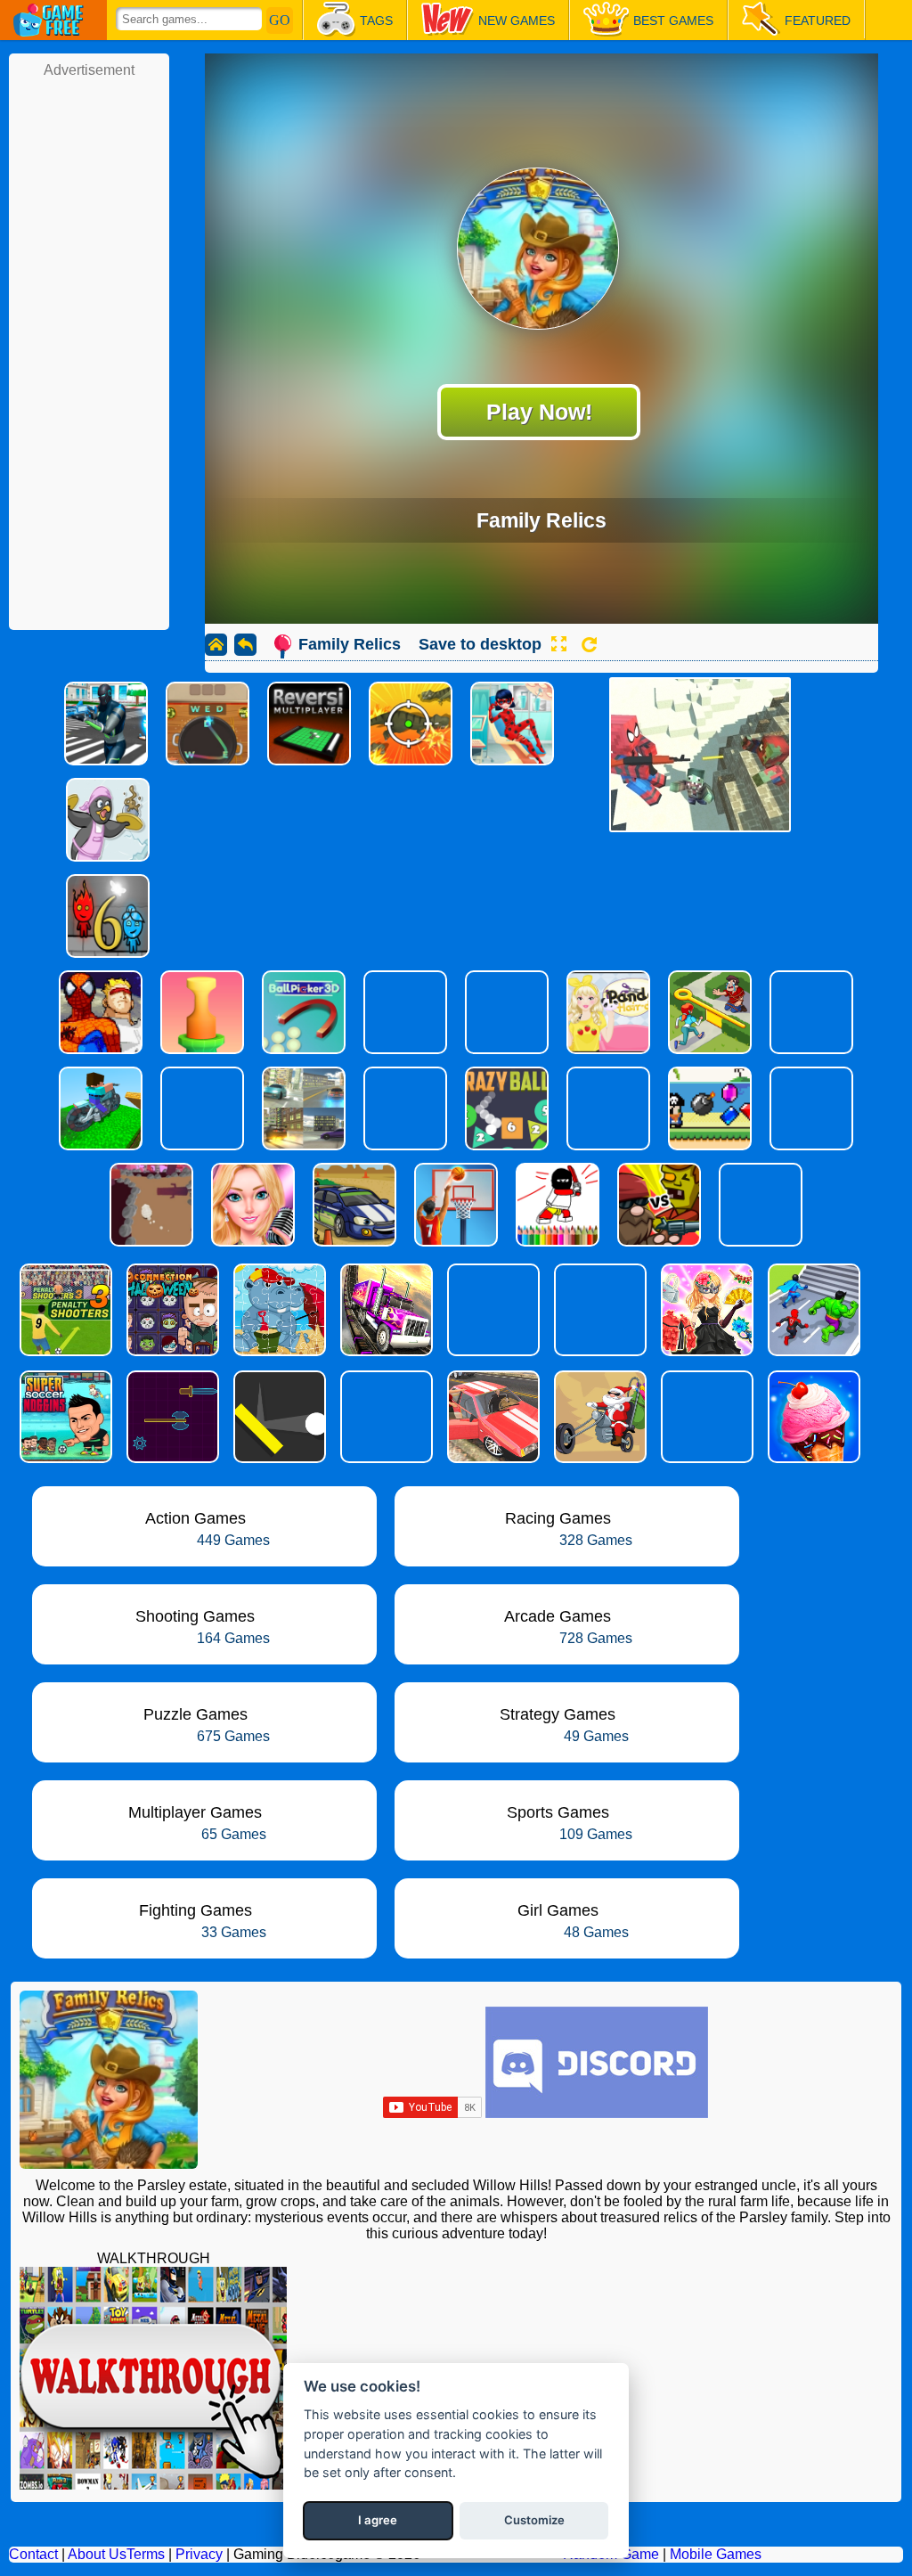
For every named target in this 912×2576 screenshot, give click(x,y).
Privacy (199, 2554)
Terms (146, 2554)
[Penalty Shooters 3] (64, 1310)
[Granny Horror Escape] (492, 1310)
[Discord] (597, 2113)
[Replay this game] (589, 645)
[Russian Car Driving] (492, 1417)
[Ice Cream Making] (812, 1417)
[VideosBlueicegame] (153, 2485)
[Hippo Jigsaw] (278, 1310)
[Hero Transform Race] (812, 1310)
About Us (97, 2554)
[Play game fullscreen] (558, 644)
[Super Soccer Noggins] (64, 1417)
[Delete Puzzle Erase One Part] (705, 1417)
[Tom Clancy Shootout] (598, 1310)
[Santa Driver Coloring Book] (598, 1417)
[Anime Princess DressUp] (705, 1310)
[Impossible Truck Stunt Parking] (385, 1310)
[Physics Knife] (171, 1417)
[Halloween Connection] (171, 1310)
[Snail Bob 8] (385, 1417)
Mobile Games (716, 2554)
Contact (33, 2554)
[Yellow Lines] (278, 1417)
